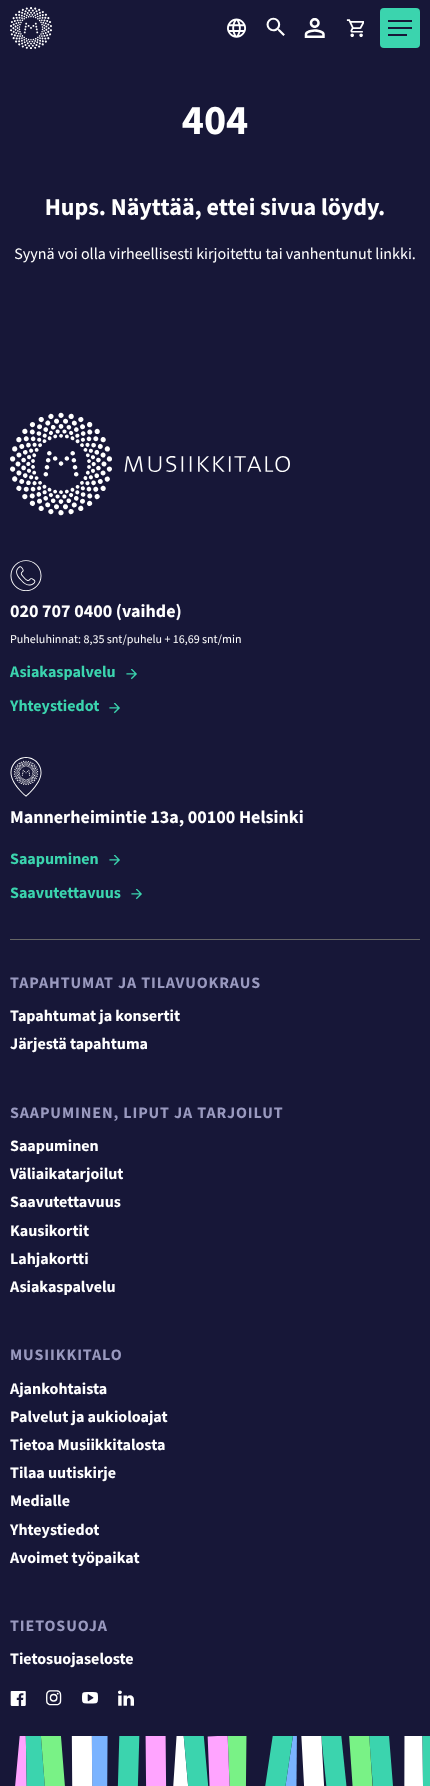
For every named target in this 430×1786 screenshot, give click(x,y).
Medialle (40, 1502)
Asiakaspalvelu (63, 673)
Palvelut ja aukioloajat (89, 1418)
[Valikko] (400, 28)
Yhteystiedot (54, 707)
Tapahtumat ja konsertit (95, 1017)
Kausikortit (49, 1232)
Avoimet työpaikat (75, 1559)
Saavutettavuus (65, 894)
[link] (355, 28)
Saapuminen (54, 860)
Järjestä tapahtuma (79, 1045)
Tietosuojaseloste (72, 1660)
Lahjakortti (49, 1260)
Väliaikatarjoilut (67, 1175)
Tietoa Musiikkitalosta (87, 1446)
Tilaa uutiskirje (63, 1474)
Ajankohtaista (58, 1390)
